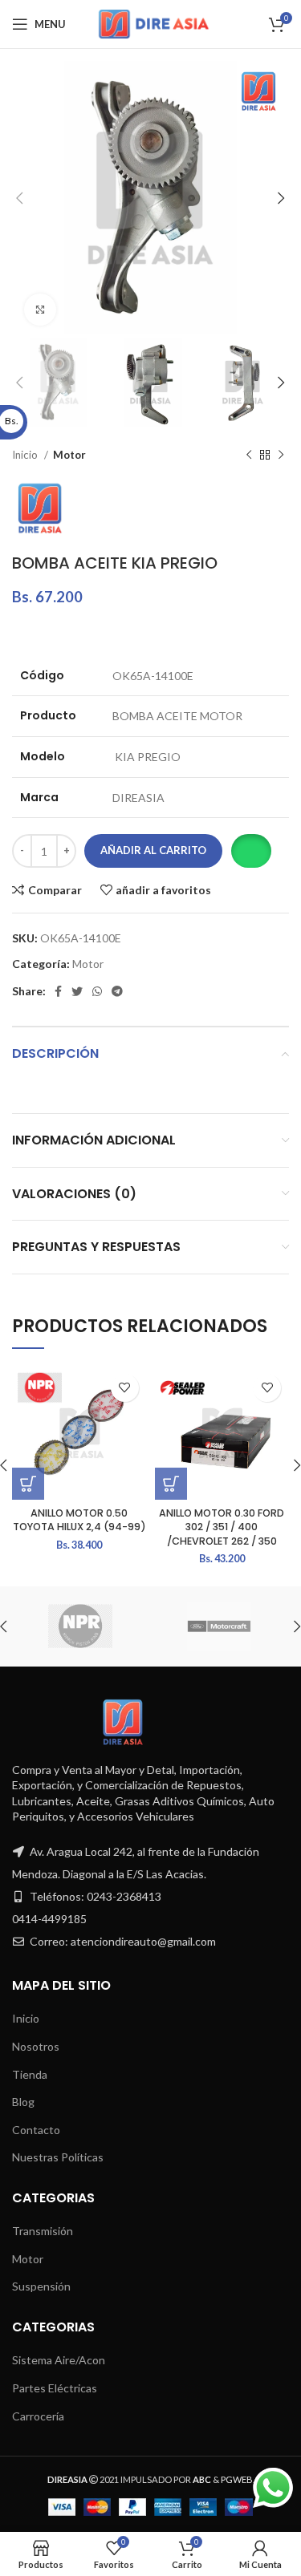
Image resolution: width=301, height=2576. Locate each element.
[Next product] (281, 456)
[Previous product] (249, 456)
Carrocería (38, 2416)
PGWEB (237, 2479)
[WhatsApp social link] (97, 991)
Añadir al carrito (153, 850)
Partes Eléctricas (55, 2388)
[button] (251, 851)
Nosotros (36, 2046)
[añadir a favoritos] (125, 1388)
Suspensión (41, 2286)
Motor (69, 455)
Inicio (26, 455)
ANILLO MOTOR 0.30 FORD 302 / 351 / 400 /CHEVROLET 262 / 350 (222, 1527)
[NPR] (80, 1626)
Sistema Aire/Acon (59, 2360)
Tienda (30, 2074)
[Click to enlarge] (40, 310)
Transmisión (43, 2231)
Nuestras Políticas (58, 2157)
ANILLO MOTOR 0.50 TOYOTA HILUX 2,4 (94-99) (79, 1520)
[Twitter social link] (77, 991)
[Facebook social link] (58, 991)
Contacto (36, 2130)
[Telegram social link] (117, 991)
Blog (23, 2102)
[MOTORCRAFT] (219, 1626)
